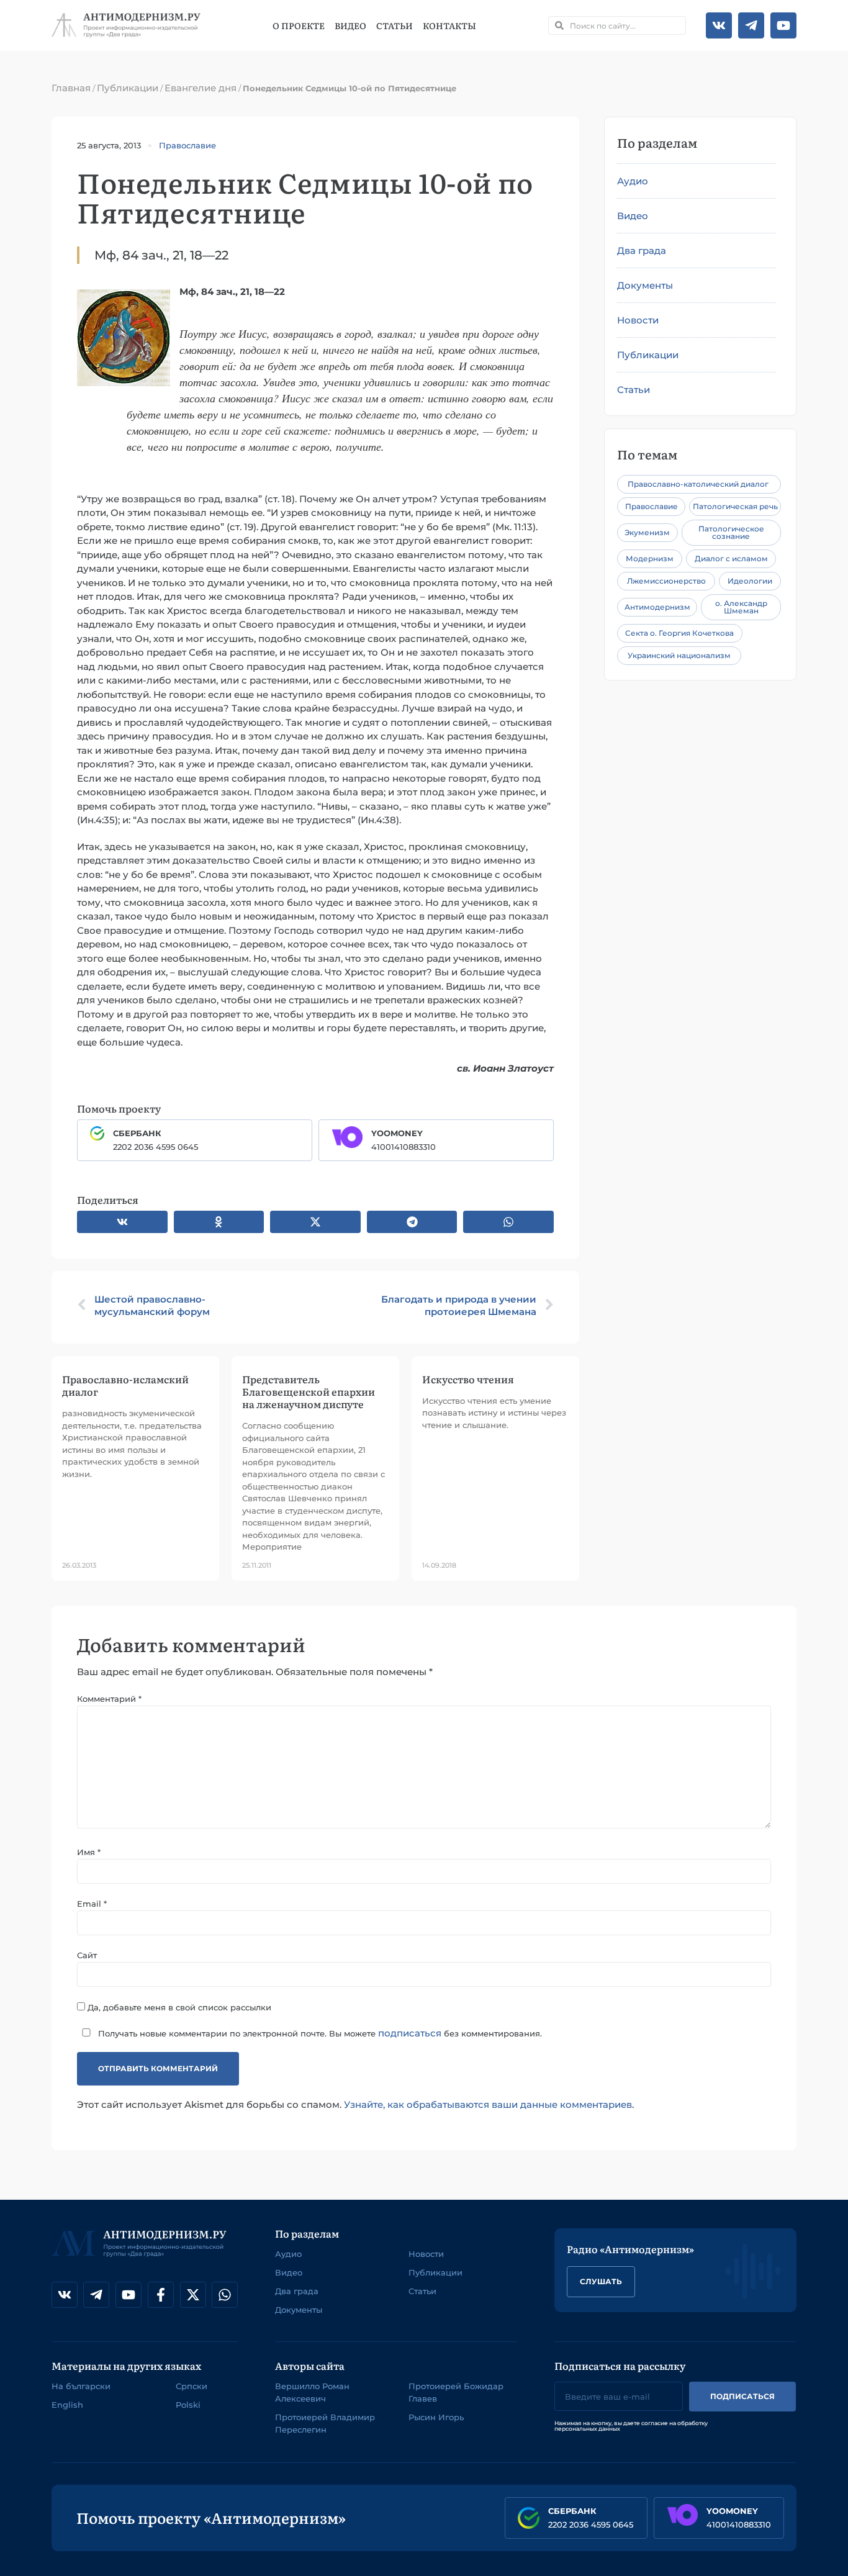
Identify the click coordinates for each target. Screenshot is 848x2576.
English (67, 2405)
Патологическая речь (735, 506)
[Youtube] (783, 25)
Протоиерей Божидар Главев (456, 2392)
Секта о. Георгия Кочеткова (679, 633)
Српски (192, 2386)
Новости (638, 320)
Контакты (449, 25)
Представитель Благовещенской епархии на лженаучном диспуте (309, 1391)
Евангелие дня (201, 88)
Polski (188, 2405)
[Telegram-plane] (751, 25)
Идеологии (750, 581)
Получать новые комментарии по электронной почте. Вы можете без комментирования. (319, 2033)
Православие (187, 145)
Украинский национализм (679, 655)
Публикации (128, 88)
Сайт (87, 1955)
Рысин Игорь (436, 2417)
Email (92, 1904)
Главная (71, 88)
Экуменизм (647, 532)
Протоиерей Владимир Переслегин (325, 2423)
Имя (89, 1852)
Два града (642, 251)
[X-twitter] (193, 2295)
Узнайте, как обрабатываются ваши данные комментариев (488, 2104)
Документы (645, 285)
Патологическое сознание (731, 532)
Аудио (633, 181)
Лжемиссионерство (666, 581)
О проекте (299, 25)
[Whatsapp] (225, 2295)
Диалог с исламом (731, 558)
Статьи (395, 25)
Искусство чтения (468, 1379)
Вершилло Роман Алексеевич (312, 2392)
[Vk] (719, 25)
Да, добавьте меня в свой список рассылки (178, 2007)
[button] (122, 1222)
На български (81, 2386)
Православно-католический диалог (698, 484)
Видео (350, 25)
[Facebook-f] (161, 2295)
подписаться (410, 2033)
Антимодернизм (657, 607)
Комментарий (109, 1699)
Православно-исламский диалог (125, 1385)
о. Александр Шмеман (741, 607)
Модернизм (650, 558)
